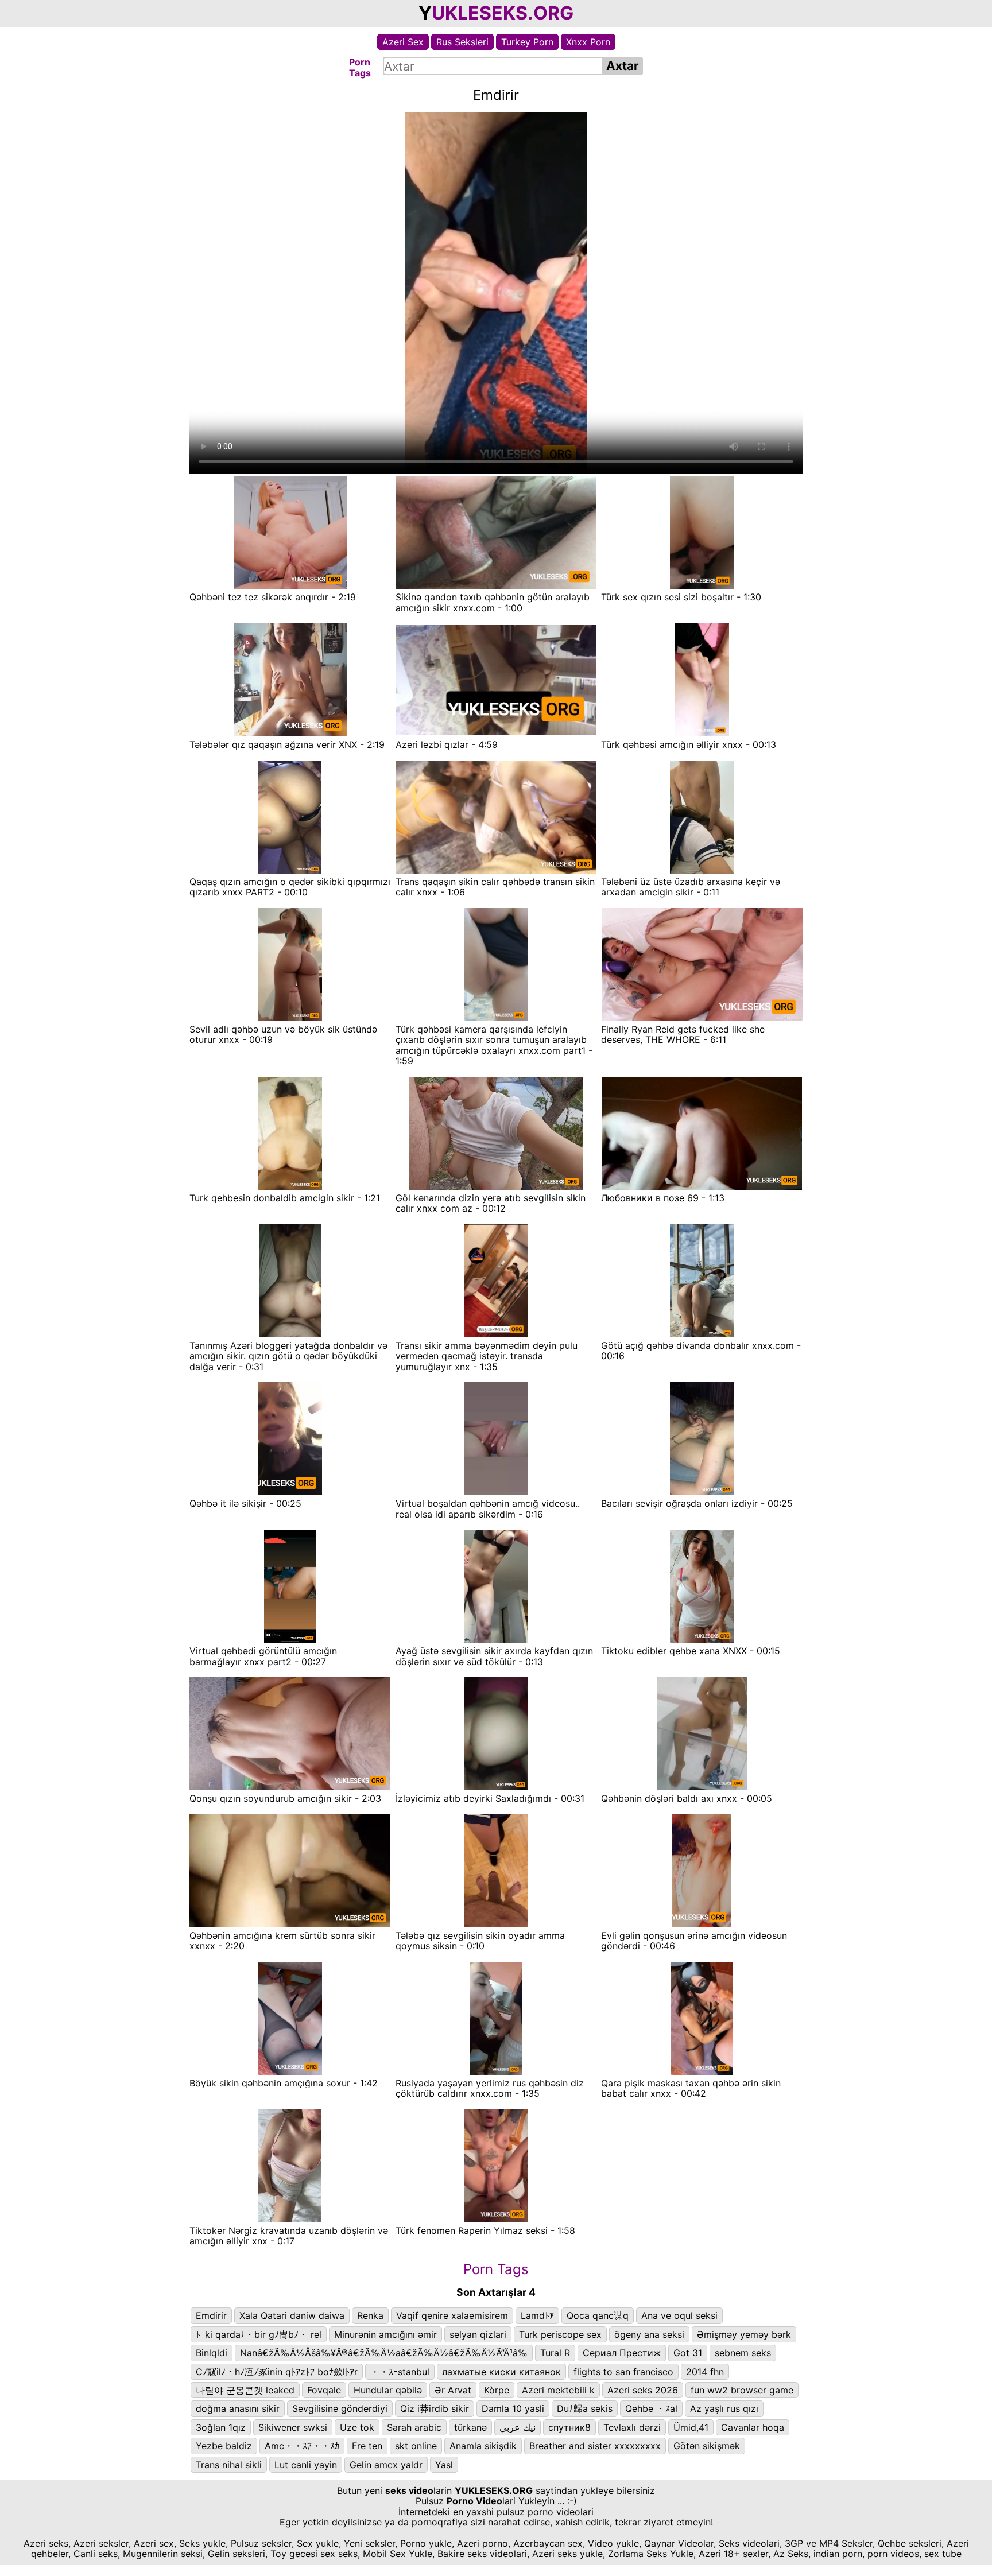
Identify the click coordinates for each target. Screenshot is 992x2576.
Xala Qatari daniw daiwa (292, 2315)
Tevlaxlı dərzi (632, 2427)
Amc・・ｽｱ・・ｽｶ (302, 2446)
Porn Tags (496, 2269)
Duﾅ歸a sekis (585, 2408)
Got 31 (688, 2353)
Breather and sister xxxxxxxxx (595, 2446)
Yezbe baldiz (224, 2446)
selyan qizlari (478, 2334)
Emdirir (211, 2315)
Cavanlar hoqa (753, 2427)
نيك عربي (518, 2427)
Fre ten (367, 2446)
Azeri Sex (403, 42)
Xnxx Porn (588, 42)
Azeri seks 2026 (643, 2390)
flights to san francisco (623, 2372)
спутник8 (569, 2427)
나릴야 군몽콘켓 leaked (245, 2390)
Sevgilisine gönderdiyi (340, 2408)
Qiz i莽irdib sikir (435, 2408)
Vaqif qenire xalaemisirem (452, 2315)
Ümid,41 (691, 2427)
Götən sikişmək (707, 2446)
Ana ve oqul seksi (679, 2315)
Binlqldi (212, 2353)
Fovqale (324, 2390)
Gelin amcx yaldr (386, 2465)
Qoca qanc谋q (598, 2315)
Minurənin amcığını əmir (385, 2334)
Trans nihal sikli (229, 2465)
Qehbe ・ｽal (651, 2408)
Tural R (555, 2353)
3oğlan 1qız (221, 2427)
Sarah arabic (414, 2427)
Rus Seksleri (462, 42)
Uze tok (357, 2427)
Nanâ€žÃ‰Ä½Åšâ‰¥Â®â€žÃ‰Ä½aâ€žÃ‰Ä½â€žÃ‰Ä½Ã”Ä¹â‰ (384, 2353)
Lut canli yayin (306, 2465)
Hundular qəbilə (388, 2390)
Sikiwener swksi (293, 2427)
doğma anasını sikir (238, 2408)
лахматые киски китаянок (501, 2372)
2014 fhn (705, 2372)
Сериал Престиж (622, 2353)
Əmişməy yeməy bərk (744, 2334)
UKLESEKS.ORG (503, 13)
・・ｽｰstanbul (400, 2372)
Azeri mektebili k (558, 2390)
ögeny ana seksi (649, 2334)
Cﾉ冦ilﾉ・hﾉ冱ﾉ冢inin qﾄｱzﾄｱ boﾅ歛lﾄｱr (277, 2372)
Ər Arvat (453, 2390)
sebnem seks (743, 2353)
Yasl (444, 2465)
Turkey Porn (527, 42)
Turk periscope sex (560, 2334)
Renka (370, 2315)
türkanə (470, 2427)
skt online (416, 2446)
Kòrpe (497, 2390)
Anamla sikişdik (483, 2446)
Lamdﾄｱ (537, 2315)
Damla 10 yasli (513, 2408)
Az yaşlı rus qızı (724, 2408)
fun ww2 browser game (742, 2390)
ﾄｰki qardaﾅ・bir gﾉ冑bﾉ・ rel (259, 2334)
